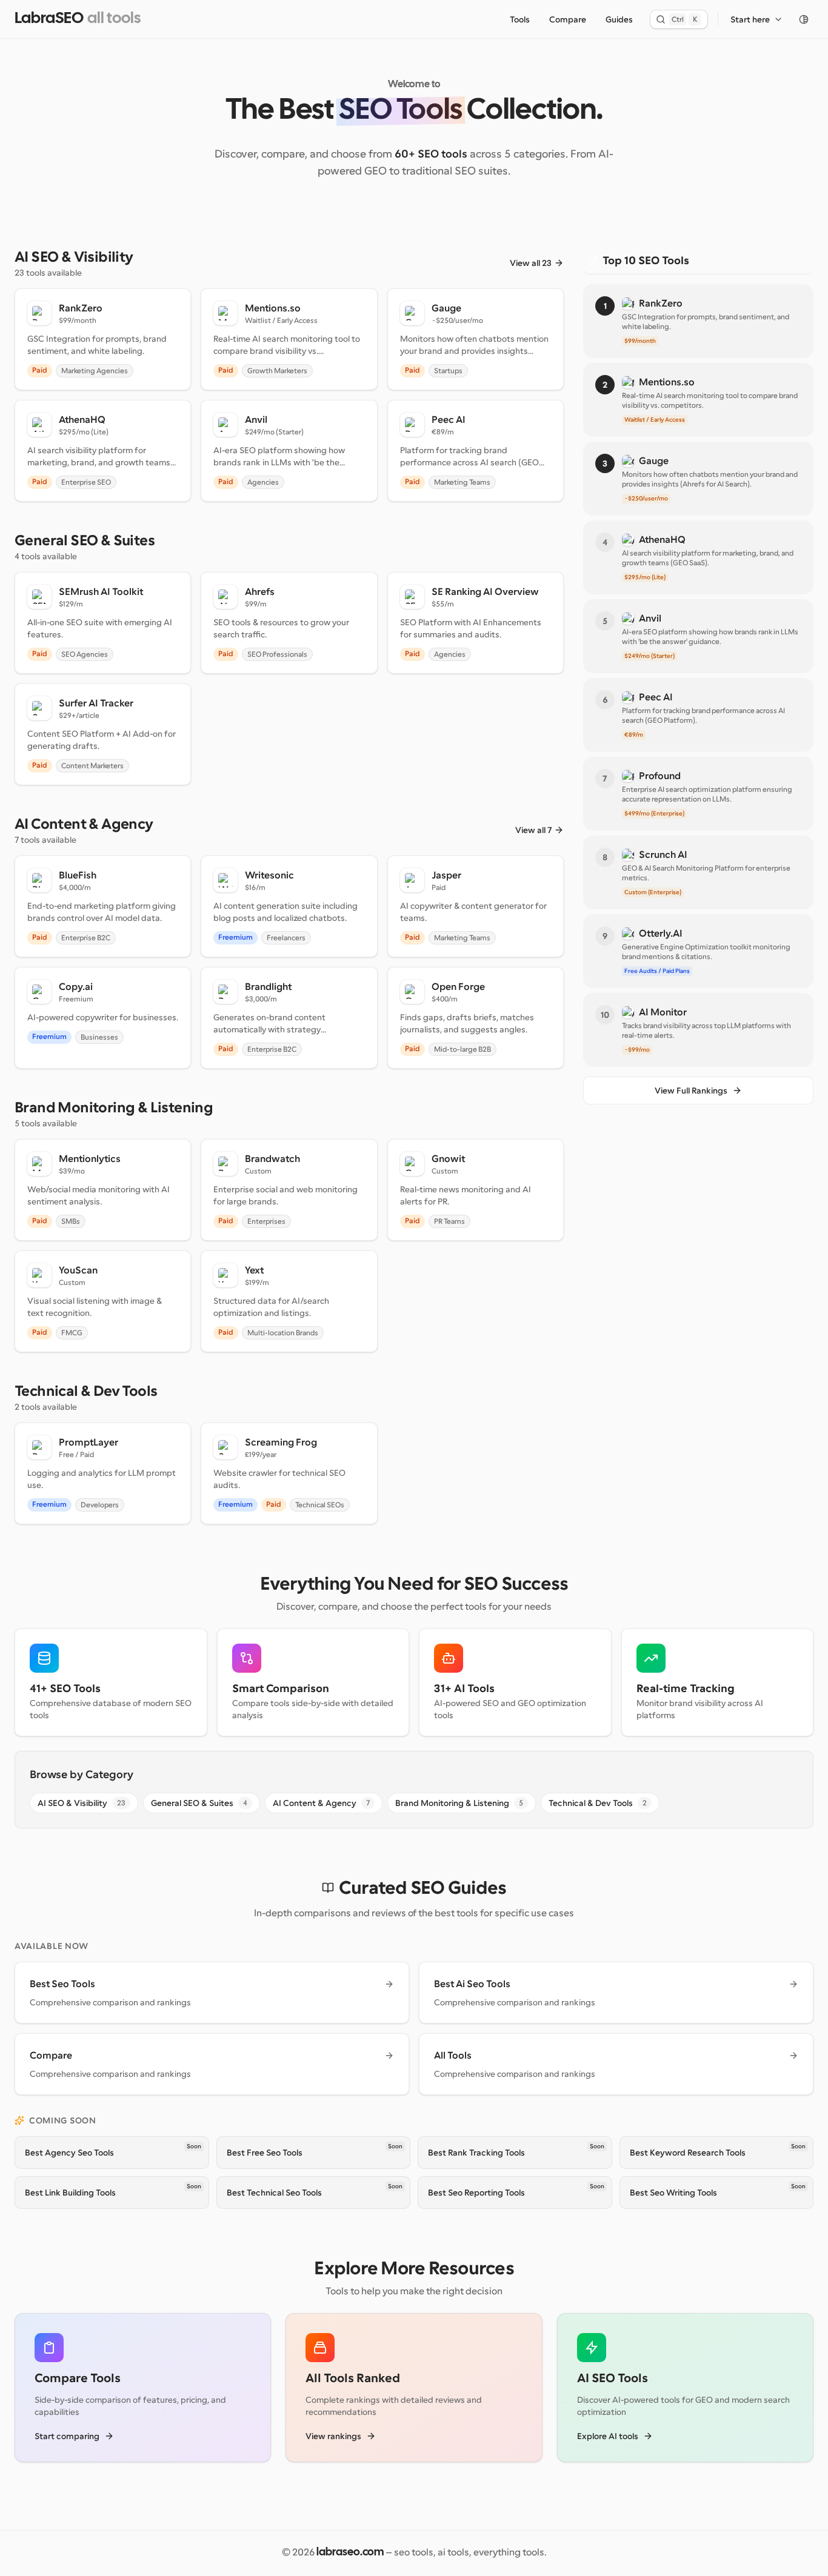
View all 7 (533, 830)
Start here (750, 19)
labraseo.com (350, 2553)
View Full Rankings (691, 1090)
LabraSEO (49, 19)
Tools (520, 19)
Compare (568, 19)
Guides (619, 19)
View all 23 (531, 263)
